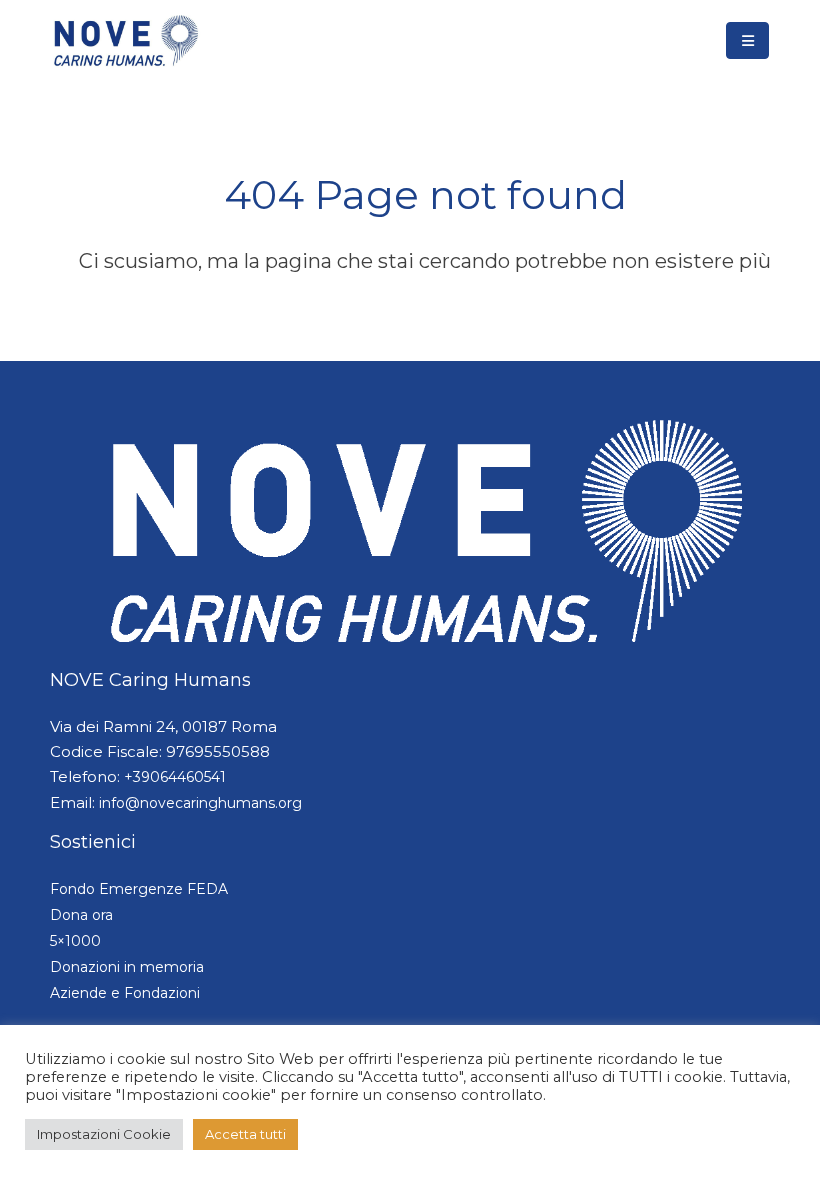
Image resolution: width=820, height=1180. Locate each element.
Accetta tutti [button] (245, 1134)
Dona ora (81, 915)
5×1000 (75, 941)
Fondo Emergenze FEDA (139, 889)
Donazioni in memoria (127, 967)
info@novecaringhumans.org (200, 803)
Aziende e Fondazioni (125, 993)
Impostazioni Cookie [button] (104, 1134)
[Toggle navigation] (747, 40)
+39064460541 (175, 777)
